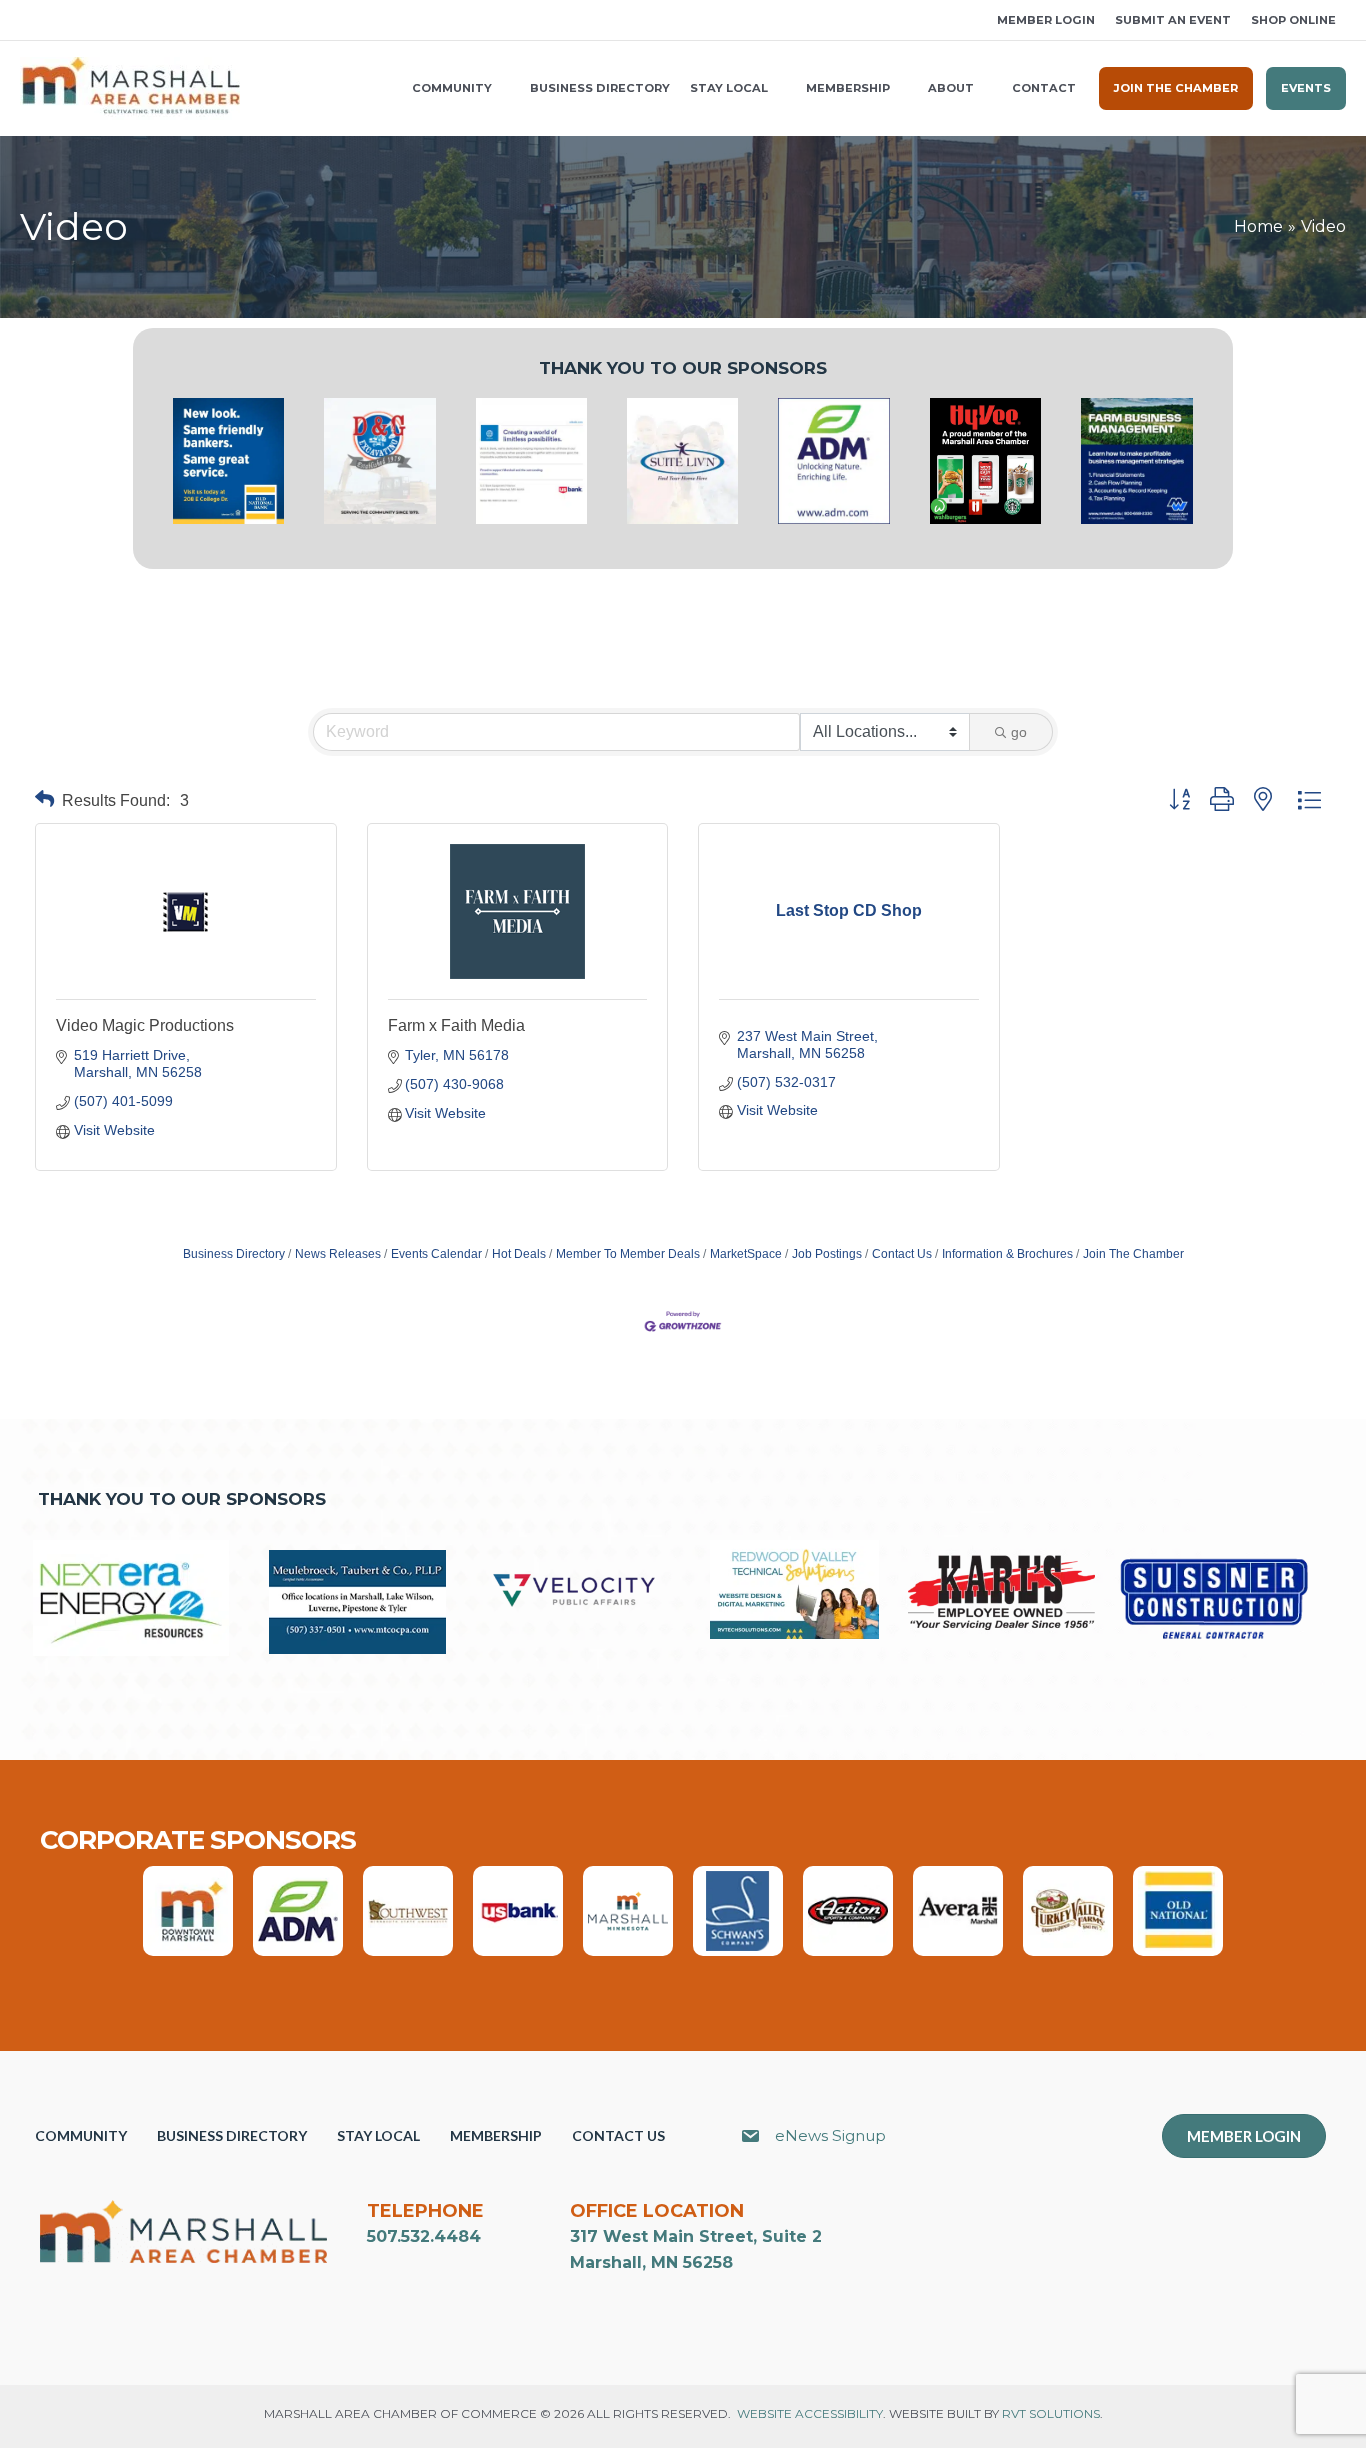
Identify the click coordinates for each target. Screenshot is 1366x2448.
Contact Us (902, 1254)
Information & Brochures (1007, 1254)
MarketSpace (746, 1254)
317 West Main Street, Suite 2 (696, 2236)
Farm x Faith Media (456, 1025)
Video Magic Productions (145, 1025)
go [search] (1019, 732)
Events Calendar (436, 1254)
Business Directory (234, 1254)
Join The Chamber (1133, 1254)
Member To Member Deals (628, 1254)
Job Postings (827, 1254)
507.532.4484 (424, 2236)
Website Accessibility (810, 2413)
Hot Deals (519, 1254)
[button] (27, 20)
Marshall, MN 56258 (651, 2262)
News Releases (338, 1254)
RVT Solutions (1051, 2413)
